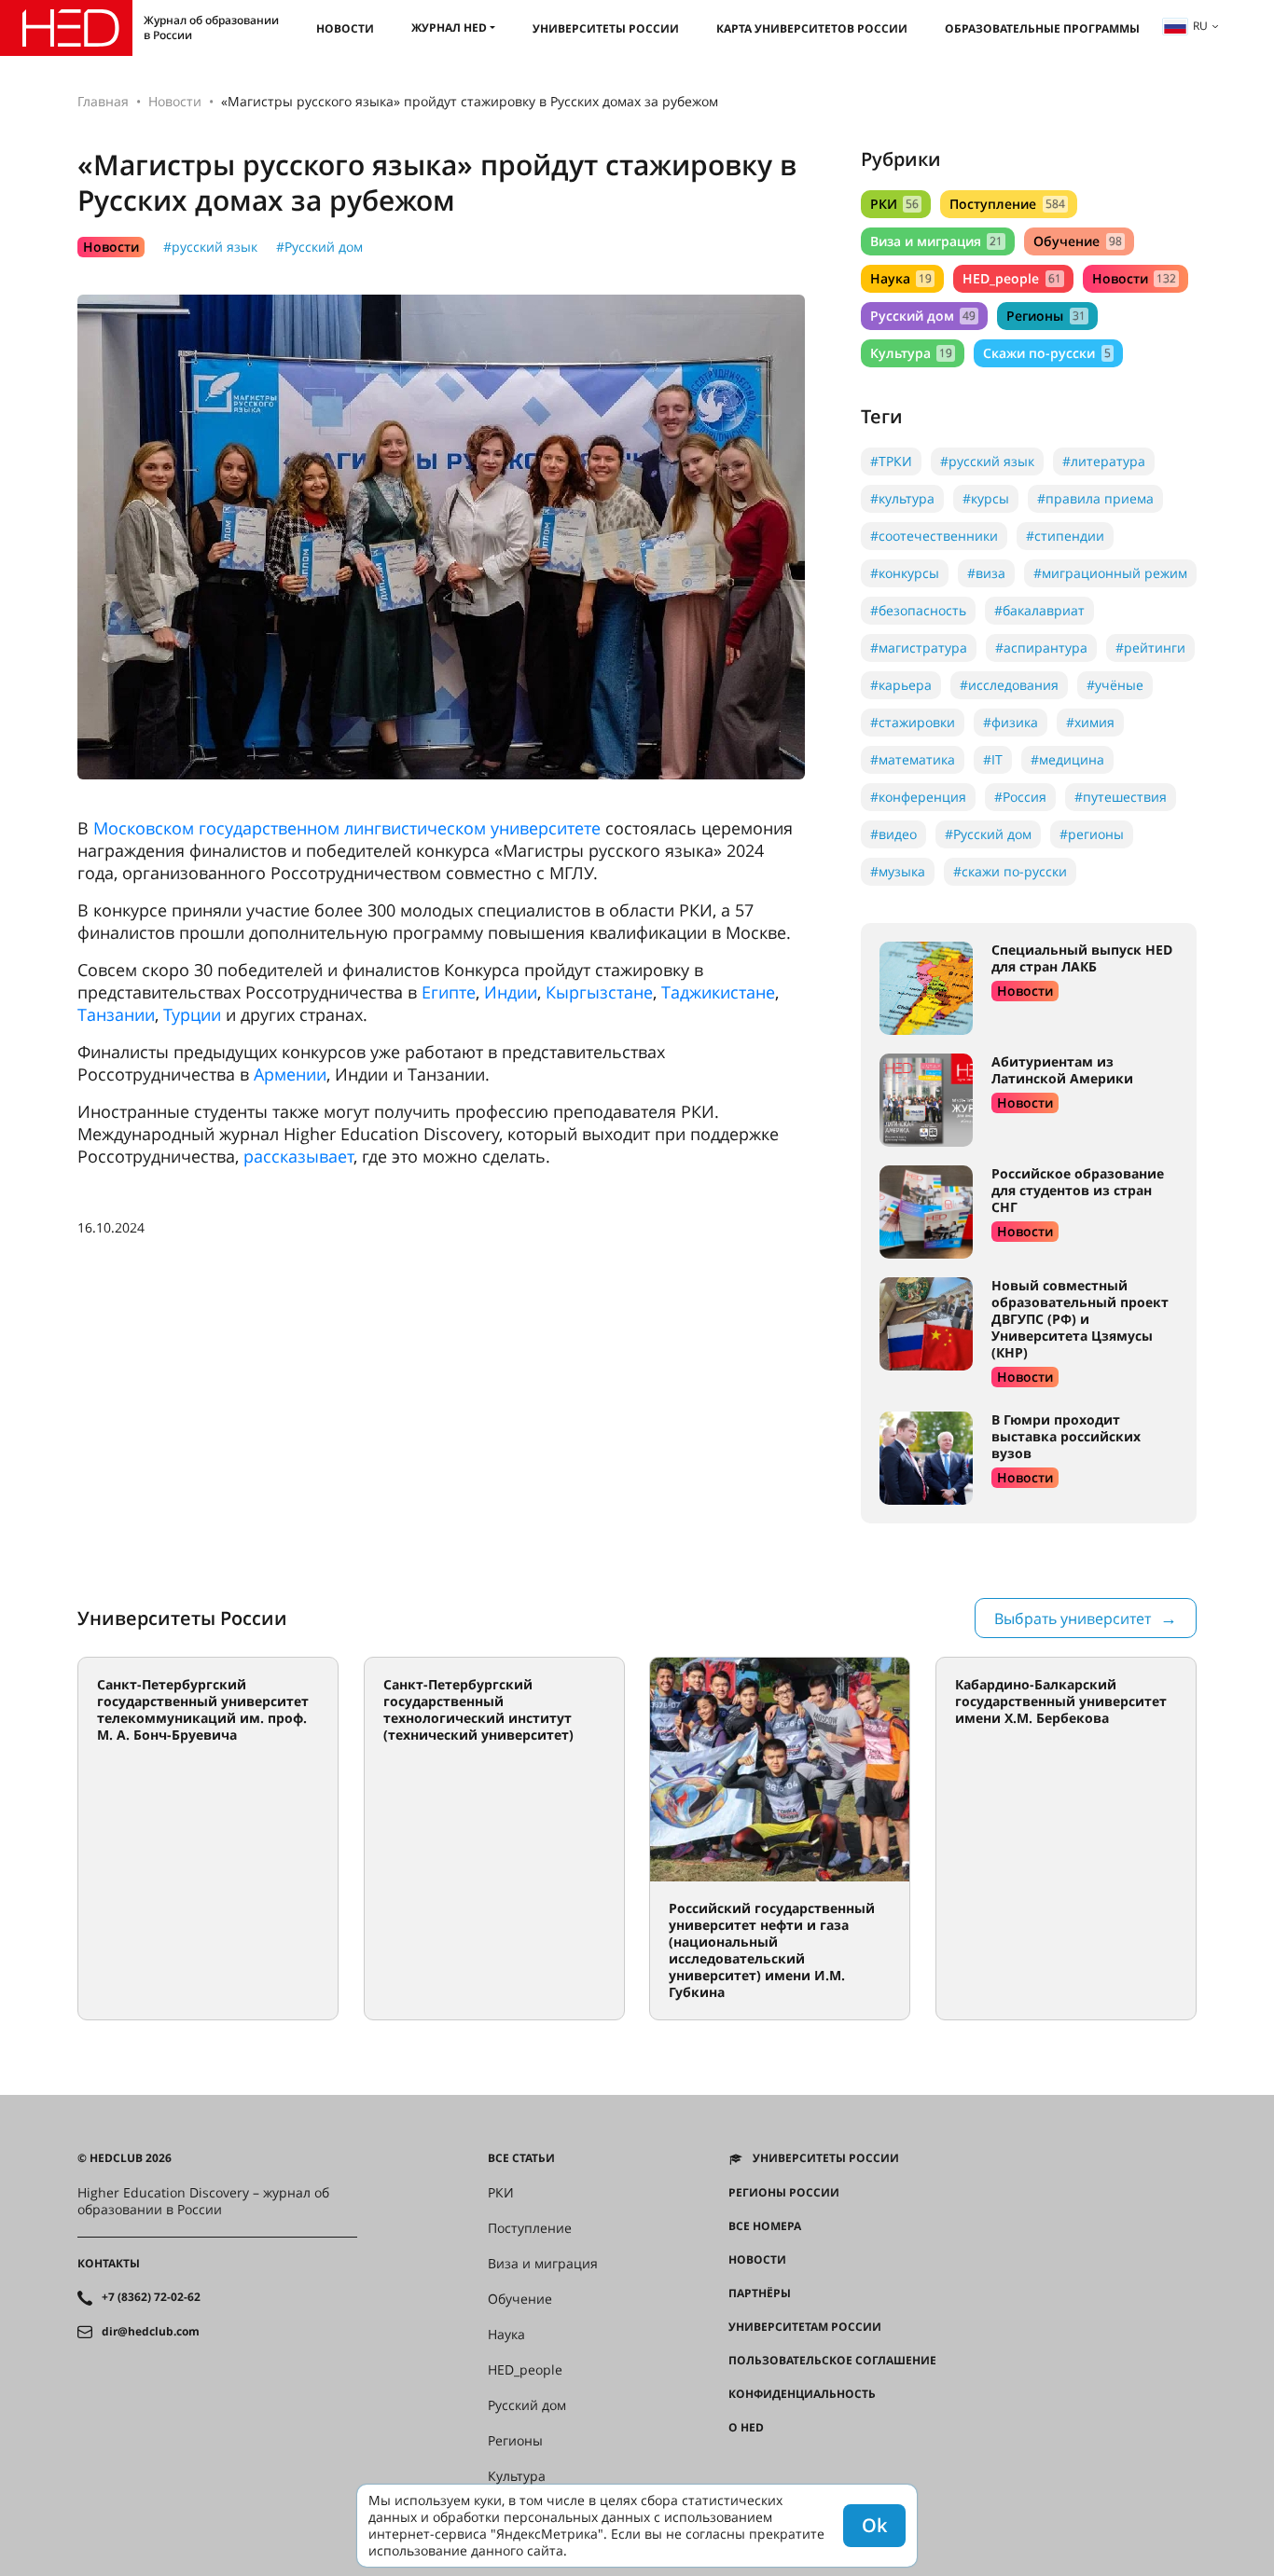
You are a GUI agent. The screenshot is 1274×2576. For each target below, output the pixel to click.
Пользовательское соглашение (832, 2361)
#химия (1090, 722)
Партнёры (760, 2294)
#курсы (986, 498)
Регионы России (784, 2193)
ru (1200, 26)
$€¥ (738, 2461)
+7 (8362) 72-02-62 (151, 2297)
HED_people (1011, 278)
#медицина (1067, 759)
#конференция (918, 797)
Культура (911, 353)
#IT (993, 759)
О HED (746, 2428)
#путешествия (1121, 797)
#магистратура (919, 647)
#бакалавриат (1039, 610)
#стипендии (1065, 536)
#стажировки (913, 722)
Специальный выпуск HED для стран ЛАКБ (1082, 958)
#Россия (1020, 797)
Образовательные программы (1042, 28)
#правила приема (1095, 498)
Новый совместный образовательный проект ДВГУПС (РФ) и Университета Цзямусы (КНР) (1080, 1319)
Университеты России (606, 28)
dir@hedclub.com (151, 2332)
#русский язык (210, 247)
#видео (893, 834)
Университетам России (805, 2327)
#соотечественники (934, 536)
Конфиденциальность (802, 2394)
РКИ (894, 204)
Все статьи (521, 2158)
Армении (290, 1074)
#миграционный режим (1110, 573)
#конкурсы (905, 573)
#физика (1011, 722)
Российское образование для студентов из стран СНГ (1078, 1190)
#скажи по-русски (1010, 871)
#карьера (901, 685)
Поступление (1007, 204)
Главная (103, 101)
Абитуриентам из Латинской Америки (1062, 1070)
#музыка (898, 871)
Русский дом (923, 316)
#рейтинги (1150, 647)
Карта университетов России (812, 28)
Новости (345, 28)
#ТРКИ (891, 461)
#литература (1104, 461)
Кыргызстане (599, 992)
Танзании (116, 1014)
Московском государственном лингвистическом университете (347, 828)
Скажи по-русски (1046, 353)
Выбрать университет (1073, 1619)
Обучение (1077, 241)
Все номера (765, 2226)
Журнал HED (449, 28)
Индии (511, 992)
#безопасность (918, 610)
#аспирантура (1041, 647)
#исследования (1009, 685)
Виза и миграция (936, 241)
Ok (874, 2525)
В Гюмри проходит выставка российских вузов (1066, 1436)
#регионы (1092, 834)
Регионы (1046, 316)
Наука (901, 278)
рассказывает (298, 1156)
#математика (913, 759)
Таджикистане (718, 992)
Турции (192, 1014)
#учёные (1115, 685)
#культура (902, 498)
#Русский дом (319, 247)
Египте (449, 992)
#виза (986, 573)
